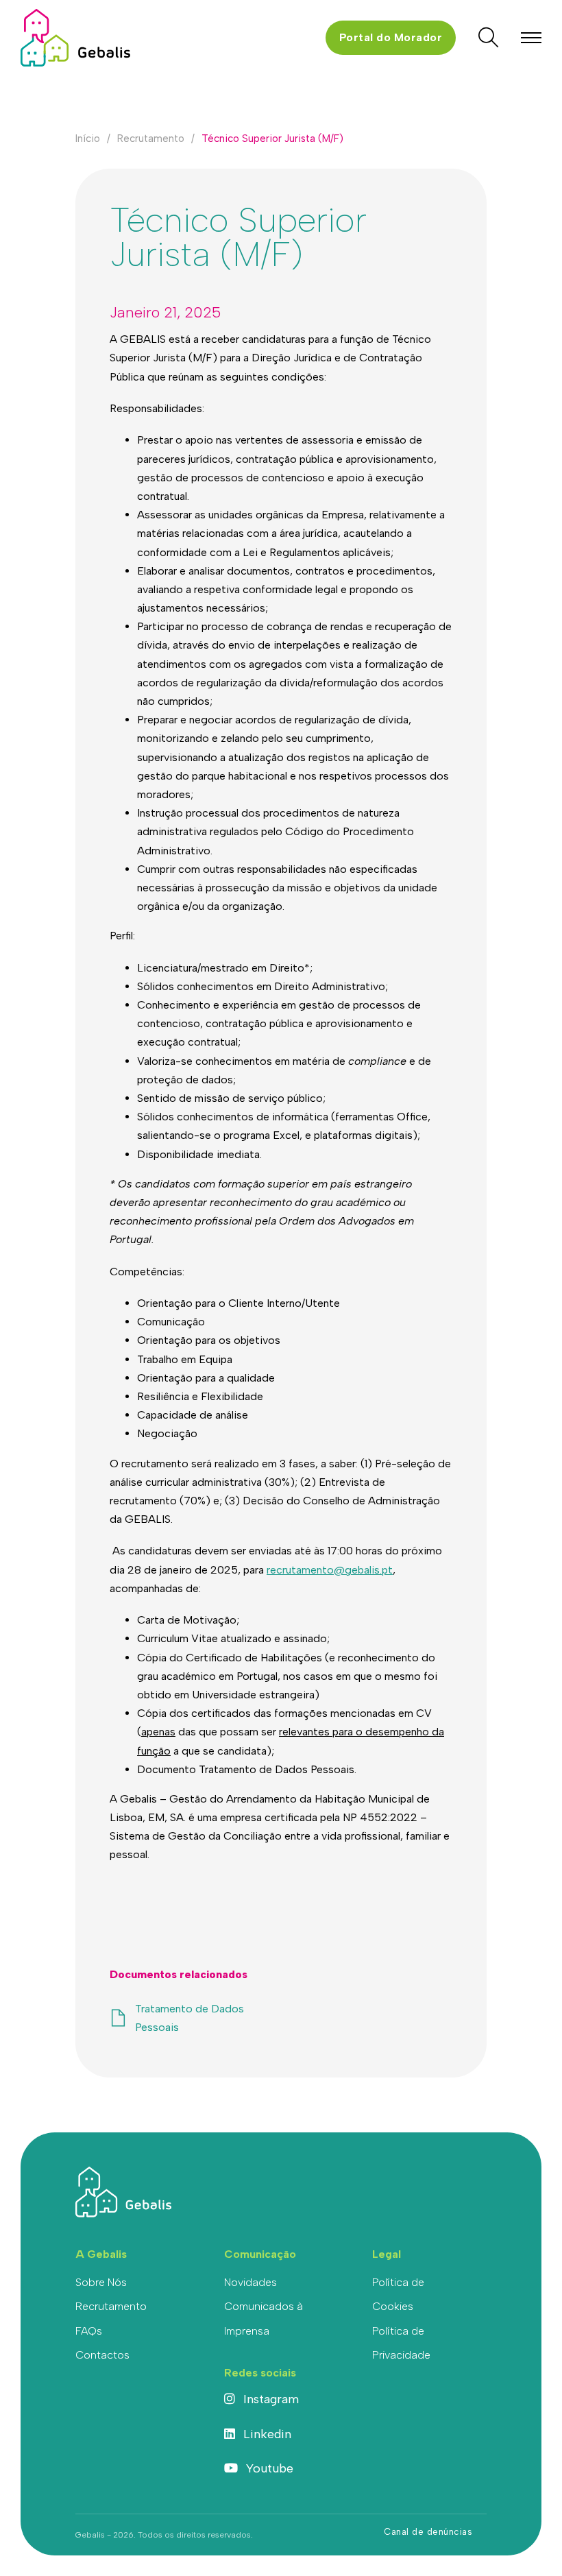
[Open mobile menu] (531, 38)
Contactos (102, 2355)
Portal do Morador (391, 37)
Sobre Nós (101, 2282)
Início (88, 139)
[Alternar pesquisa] (488, 38)
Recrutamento (151, 139)
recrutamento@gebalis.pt (330, 1570)
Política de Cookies (398, 2294)
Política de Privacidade (401, 2343)
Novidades (251, 2282)
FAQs (89, 2331)
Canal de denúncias (428, 2532)
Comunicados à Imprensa (264, 2318)
